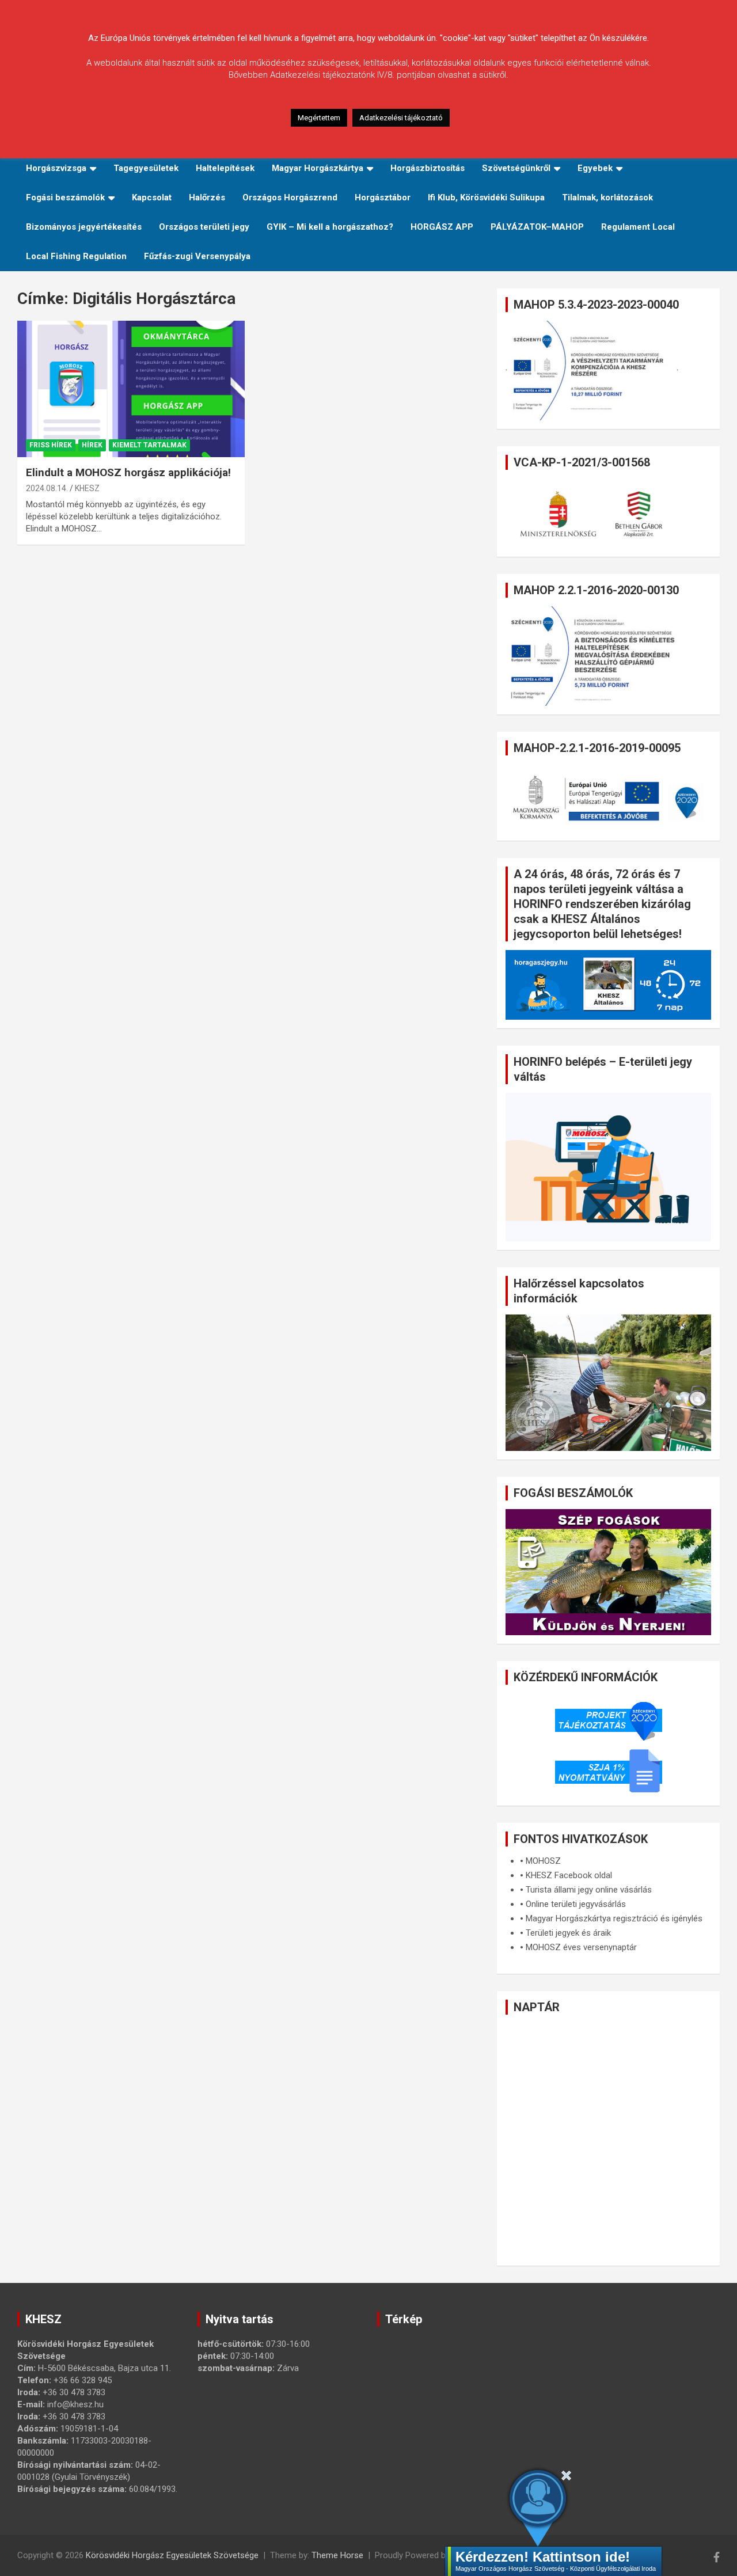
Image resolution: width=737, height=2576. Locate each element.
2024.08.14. (47, 488)
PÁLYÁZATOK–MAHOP (537, 227)
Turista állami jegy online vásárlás (589, 1890)
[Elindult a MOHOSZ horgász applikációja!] (131, 389)
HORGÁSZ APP (442, 227)
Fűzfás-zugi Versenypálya (197, 256)
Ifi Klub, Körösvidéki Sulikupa (486, 197)
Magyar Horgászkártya (318, 168)
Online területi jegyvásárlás (576, 1904)
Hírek (92, 445)
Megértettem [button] (319, 118)
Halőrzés (207, 197)
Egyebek (595, 168)
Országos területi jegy (204, 227)
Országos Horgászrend (290, 197)
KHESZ (87, 488)
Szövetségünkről (516, 168)
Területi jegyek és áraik (568, 1933)
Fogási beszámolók (65, 197)
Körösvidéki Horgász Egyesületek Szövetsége (172, 2555)
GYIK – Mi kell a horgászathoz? (330, 227)
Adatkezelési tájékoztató (401, 118)
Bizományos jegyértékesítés (84, 227)
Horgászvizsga (56, 168)
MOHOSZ (543, 1861)
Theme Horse (337, 2555)
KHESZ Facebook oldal (569, 1875)
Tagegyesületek (146, 168)
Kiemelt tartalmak (149, 445)
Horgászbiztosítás (428, 168)
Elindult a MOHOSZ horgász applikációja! (128, 472)
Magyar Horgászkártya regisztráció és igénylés (614, 1918)
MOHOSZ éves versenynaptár (581, 1947)
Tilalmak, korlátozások (607, 197)
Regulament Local (638, 227)
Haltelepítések (225, 168)
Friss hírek (51, 445)
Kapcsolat (152, 197)
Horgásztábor (383, 197)
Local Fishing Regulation (76, 256)
